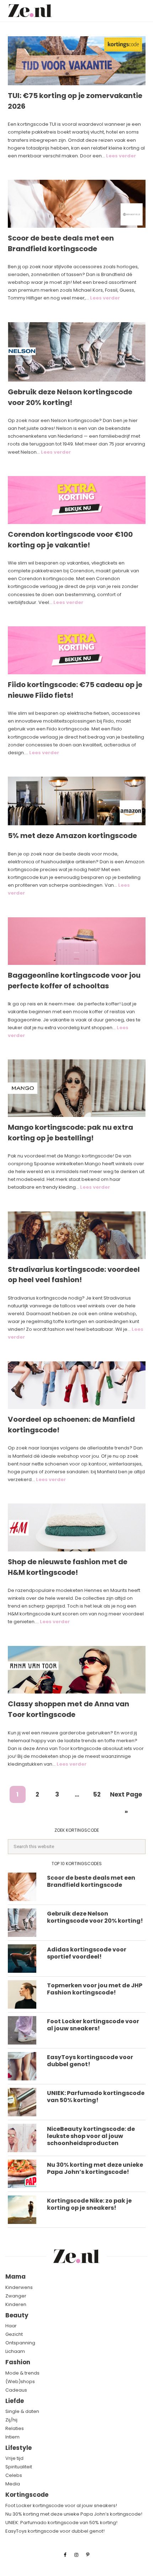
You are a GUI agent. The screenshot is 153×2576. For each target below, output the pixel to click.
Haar (11, 2326)
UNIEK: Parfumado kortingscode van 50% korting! (96, 2097)
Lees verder (121, 156)
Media (13, 2484)
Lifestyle (19, 2448)
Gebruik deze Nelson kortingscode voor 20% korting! (70, 397)
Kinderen (16, 2304)
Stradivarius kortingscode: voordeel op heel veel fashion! (74, 1275)
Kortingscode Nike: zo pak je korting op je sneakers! (89, 2204)
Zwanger (16, 2296)
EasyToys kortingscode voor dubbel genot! (90, 2061)
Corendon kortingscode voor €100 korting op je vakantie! (70, 540)
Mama (15, 2277)
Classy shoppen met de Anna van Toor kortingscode (68, 1709)
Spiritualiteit (19, 2467)
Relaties (15, 2428)
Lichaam (15, 2351)
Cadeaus (16, 2390)
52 (97, 1796)
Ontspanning (20, 2343)
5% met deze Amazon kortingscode (72, 836)
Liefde (15, 2401)
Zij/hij (11, 2420)
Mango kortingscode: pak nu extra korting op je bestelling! (70, 1133)
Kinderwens (19, 2287)
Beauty (17, 2315)
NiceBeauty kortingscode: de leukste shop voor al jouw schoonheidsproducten (91, 2136)
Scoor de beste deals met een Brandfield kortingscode (61, 243)
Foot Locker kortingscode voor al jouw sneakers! (93, 2025)
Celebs (14, 2475)
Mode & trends (22, 2373)
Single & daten (22, 2411)
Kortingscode (27, 2495)
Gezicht (14, 2334)
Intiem (12, 2437)
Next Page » (126, 1796)
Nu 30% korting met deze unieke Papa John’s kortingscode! (95, 2168)
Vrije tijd (14, 2458)
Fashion (18, 2362)
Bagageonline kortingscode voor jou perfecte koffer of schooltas (74, 981)
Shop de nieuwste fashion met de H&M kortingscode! (68, 1567)
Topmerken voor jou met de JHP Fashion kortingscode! (95, 1989)
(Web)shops (20, 2381)
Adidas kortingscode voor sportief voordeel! (87, 1953)
